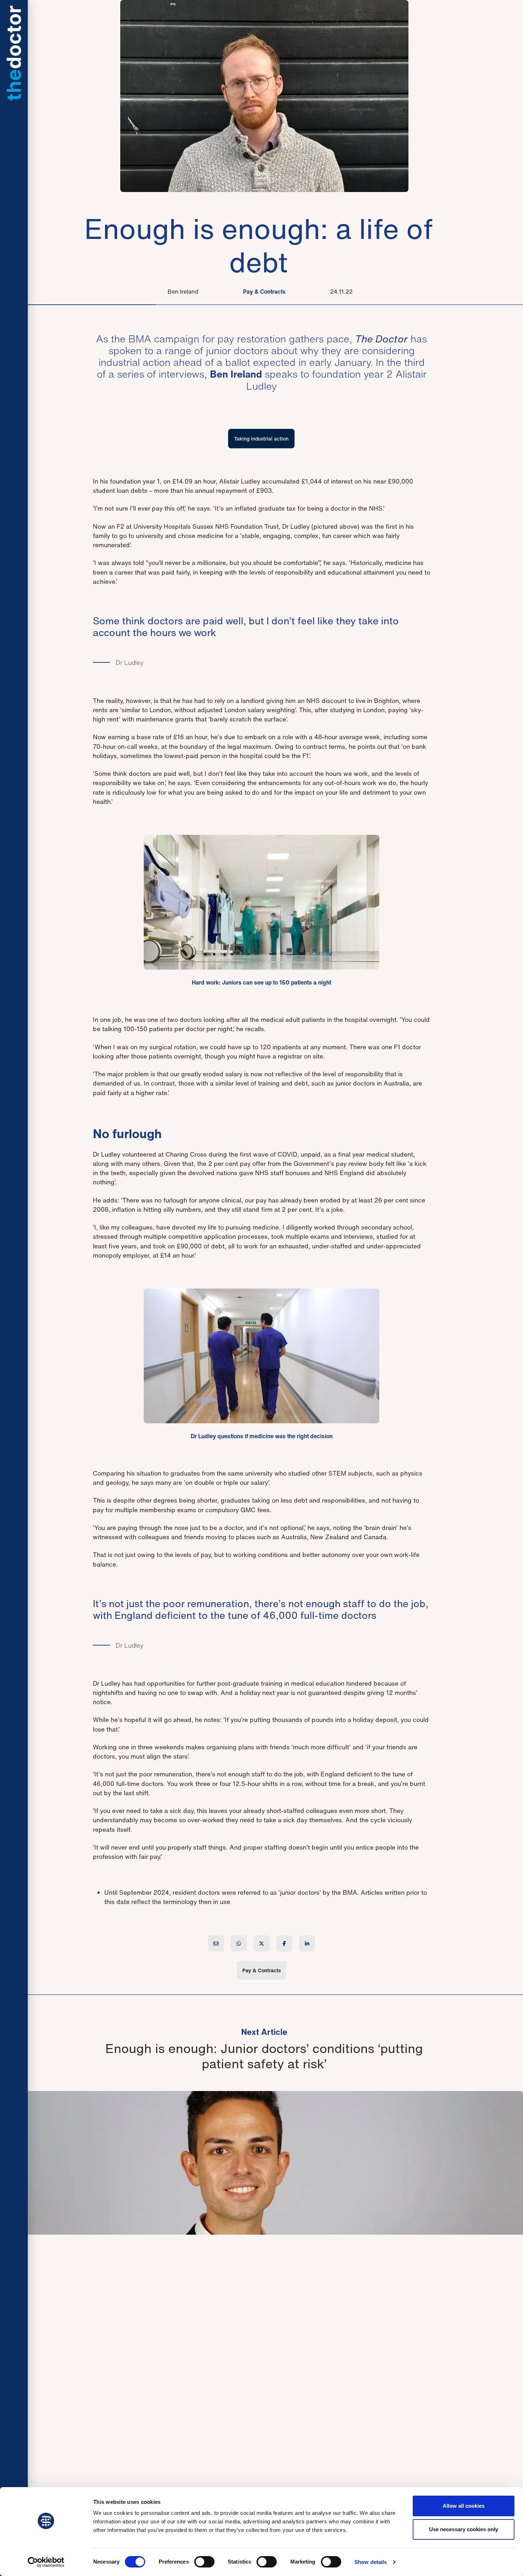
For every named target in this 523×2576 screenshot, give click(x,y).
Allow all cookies (464, 2506)
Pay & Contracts (264, 292)
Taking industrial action (261, 439)
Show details (371, 2562)
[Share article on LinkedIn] (307, 1943)
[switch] (204, 2562)
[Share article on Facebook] (284, 1943)
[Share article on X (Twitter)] (261, 1943)
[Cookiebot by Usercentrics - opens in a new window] (46, 2562)
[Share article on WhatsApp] (239, 1943)
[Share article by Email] (216, 1943)
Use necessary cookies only (464, 2529)
